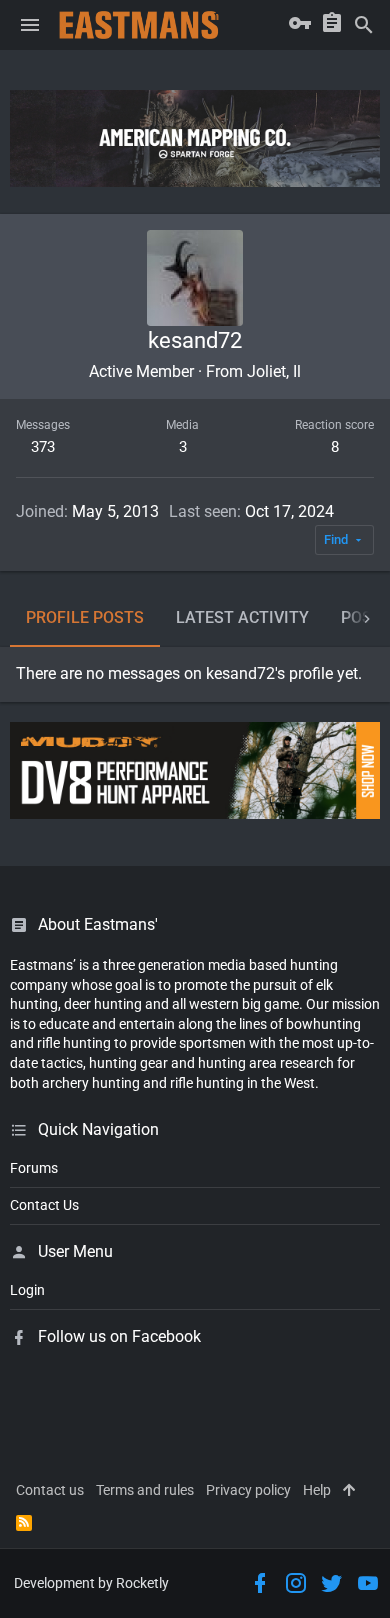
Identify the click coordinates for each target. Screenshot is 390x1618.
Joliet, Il (274, 371)
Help (317, 1490)
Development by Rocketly (91, 1583)
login (27, 1290)
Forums (34, 1168)
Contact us (50, 1490)
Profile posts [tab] (85, 617)
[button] (30, 25)
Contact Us (44, 1205)
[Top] (349, 1491)
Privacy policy (248, 1490)
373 (43, 447)
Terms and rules (145, 1490)
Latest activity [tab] (242, 617)
